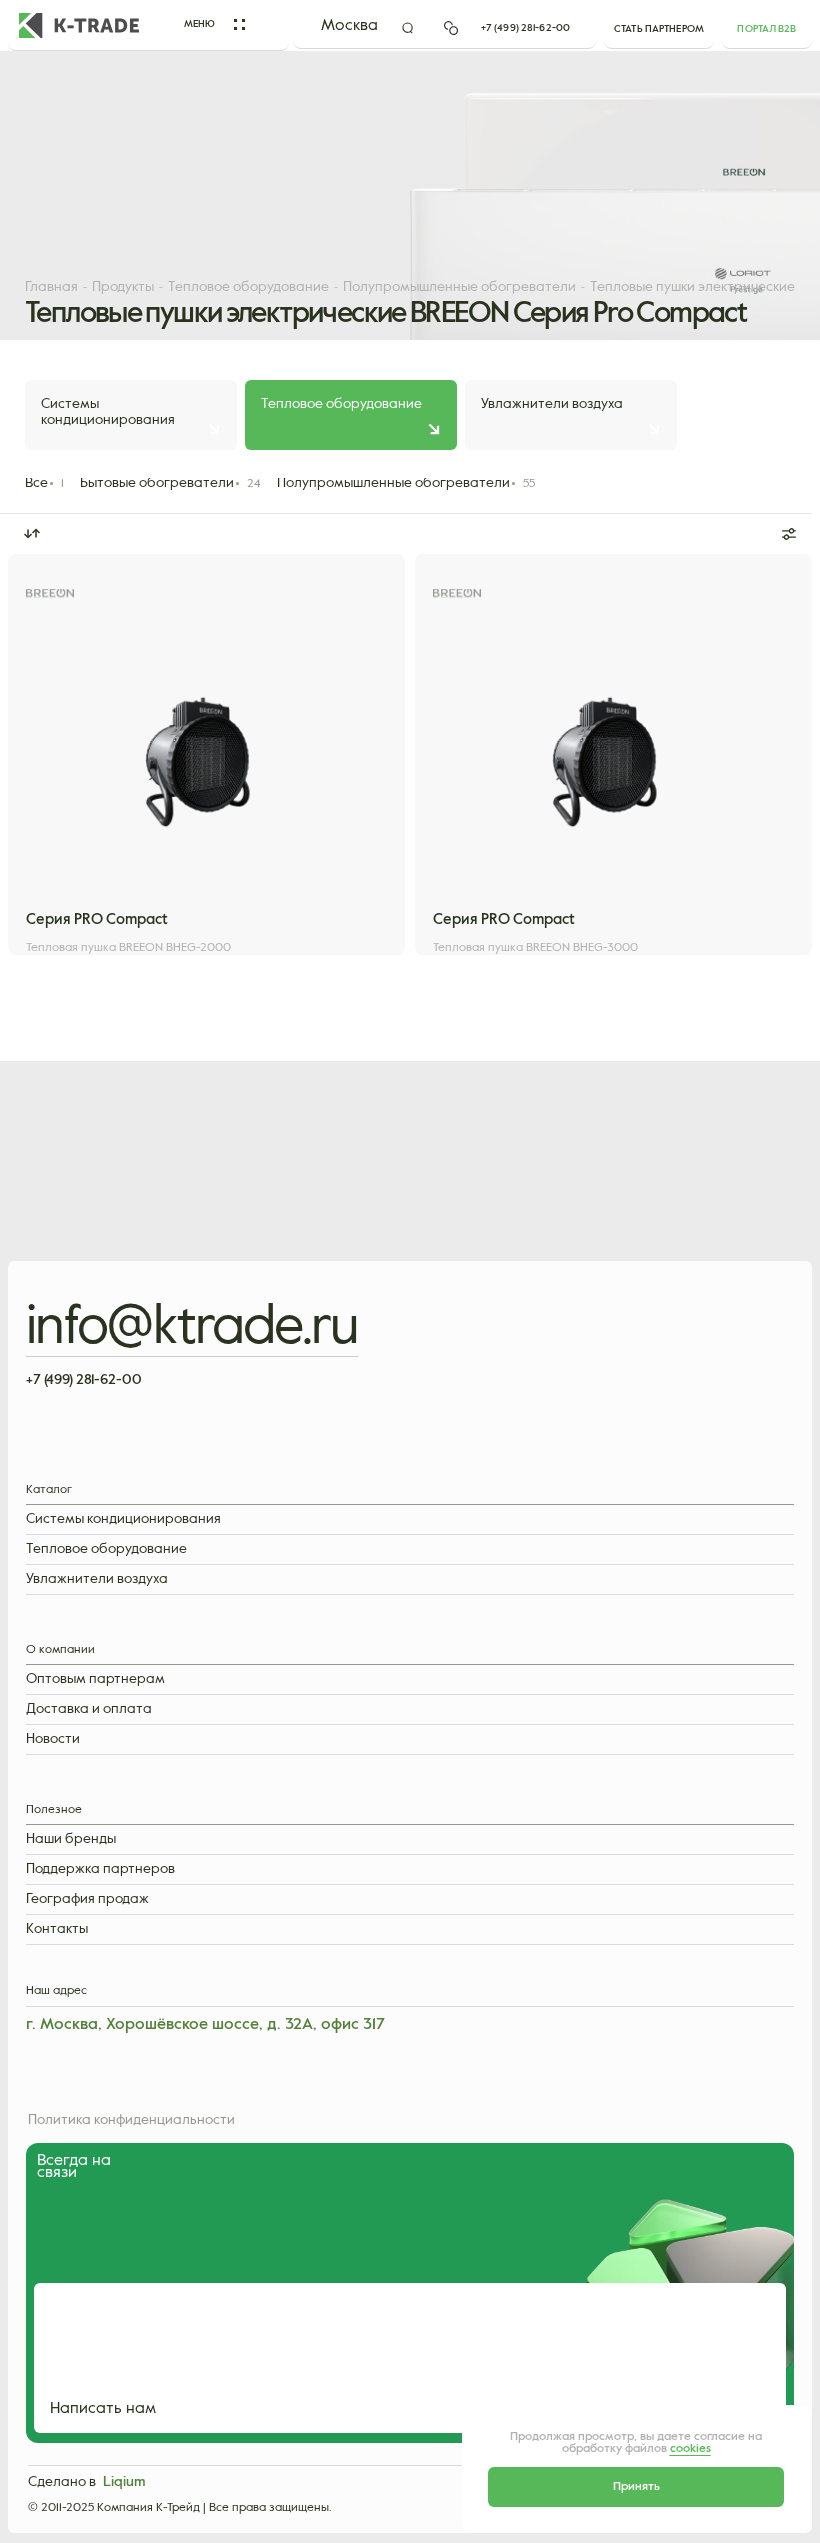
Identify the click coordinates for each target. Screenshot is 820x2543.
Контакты (57, 1929)
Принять (636, 2487)
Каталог (49, 1490)
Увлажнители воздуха (97, 1579)
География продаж (87, 1899)
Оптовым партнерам (95, 1679)
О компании (60, 1650)
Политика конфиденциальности (131, 2120)
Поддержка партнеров (100, 1869)
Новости (53, 1739)
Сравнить (301, 903)
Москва (349, 26)
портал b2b (766, 29)
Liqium (124, 2482)
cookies (690, 2449)
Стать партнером (659, 29)
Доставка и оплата (89, 1709)
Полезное (54, 1810)
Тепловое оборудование (106, 1549)
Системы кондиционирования (123, 1519)
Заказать (112, 903)
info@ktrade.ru (192, 1328)
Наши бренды (71, 1839)
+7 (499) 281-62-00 (525, 28)
